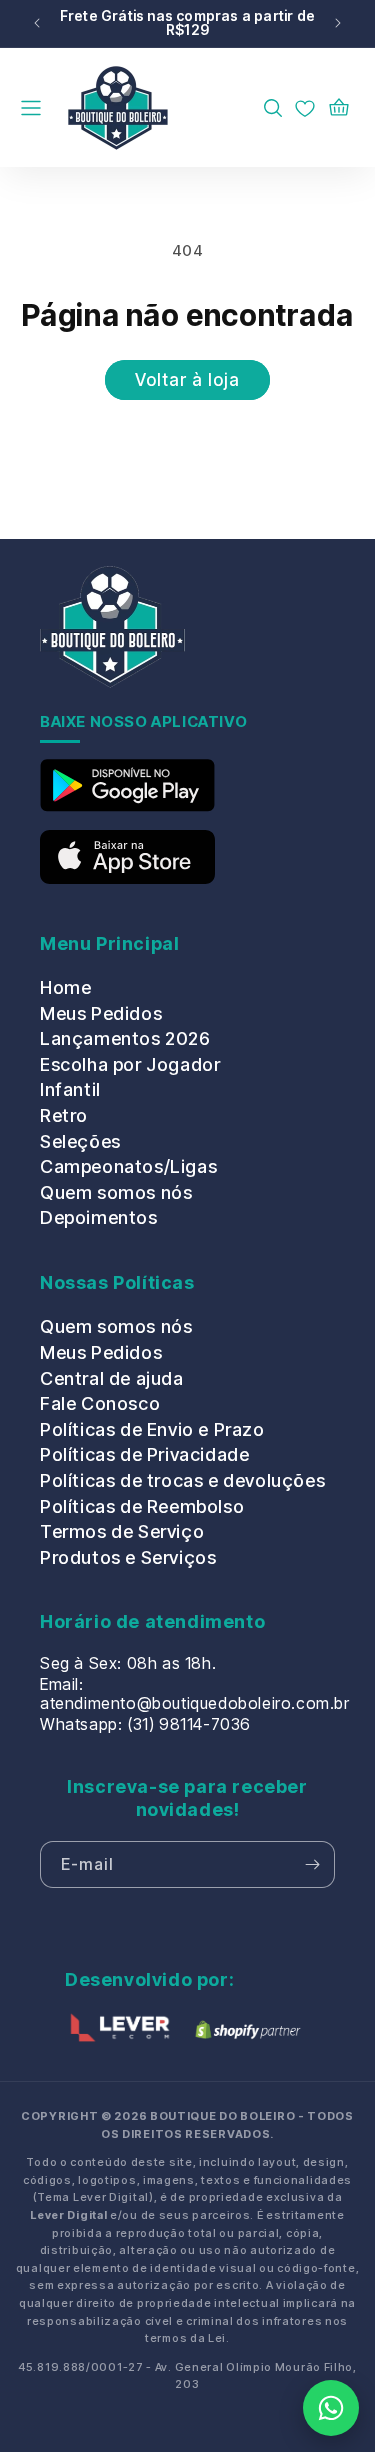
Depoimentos (99, 1217)
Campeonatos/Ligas (128, 1166)
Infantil (70, 1089)
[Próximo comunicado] (338, 23)
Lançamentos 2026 (125, 1038)
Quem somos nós (116, 1192)
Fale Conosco (100, 1403)
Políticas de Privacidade (144, 1454)
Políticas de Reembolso (142, 1506)
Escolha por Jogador (130, 1064)
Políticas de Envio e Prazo (152, 1429)
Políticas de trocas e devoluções (182, 1480)
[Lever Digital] (120, 2031)
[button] (44, 108)
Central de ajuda (112, 1378)
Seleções (80, 1141)
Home (65, 987)
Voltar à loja (187, 380)
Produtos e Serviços (128, 1557)
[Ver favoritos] (305, 108)
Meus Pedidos (101, 1013)
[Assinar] (312, 1864)
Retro (64, 1115)
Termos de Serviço (122, 1531)
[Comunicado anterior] (37, 23)
